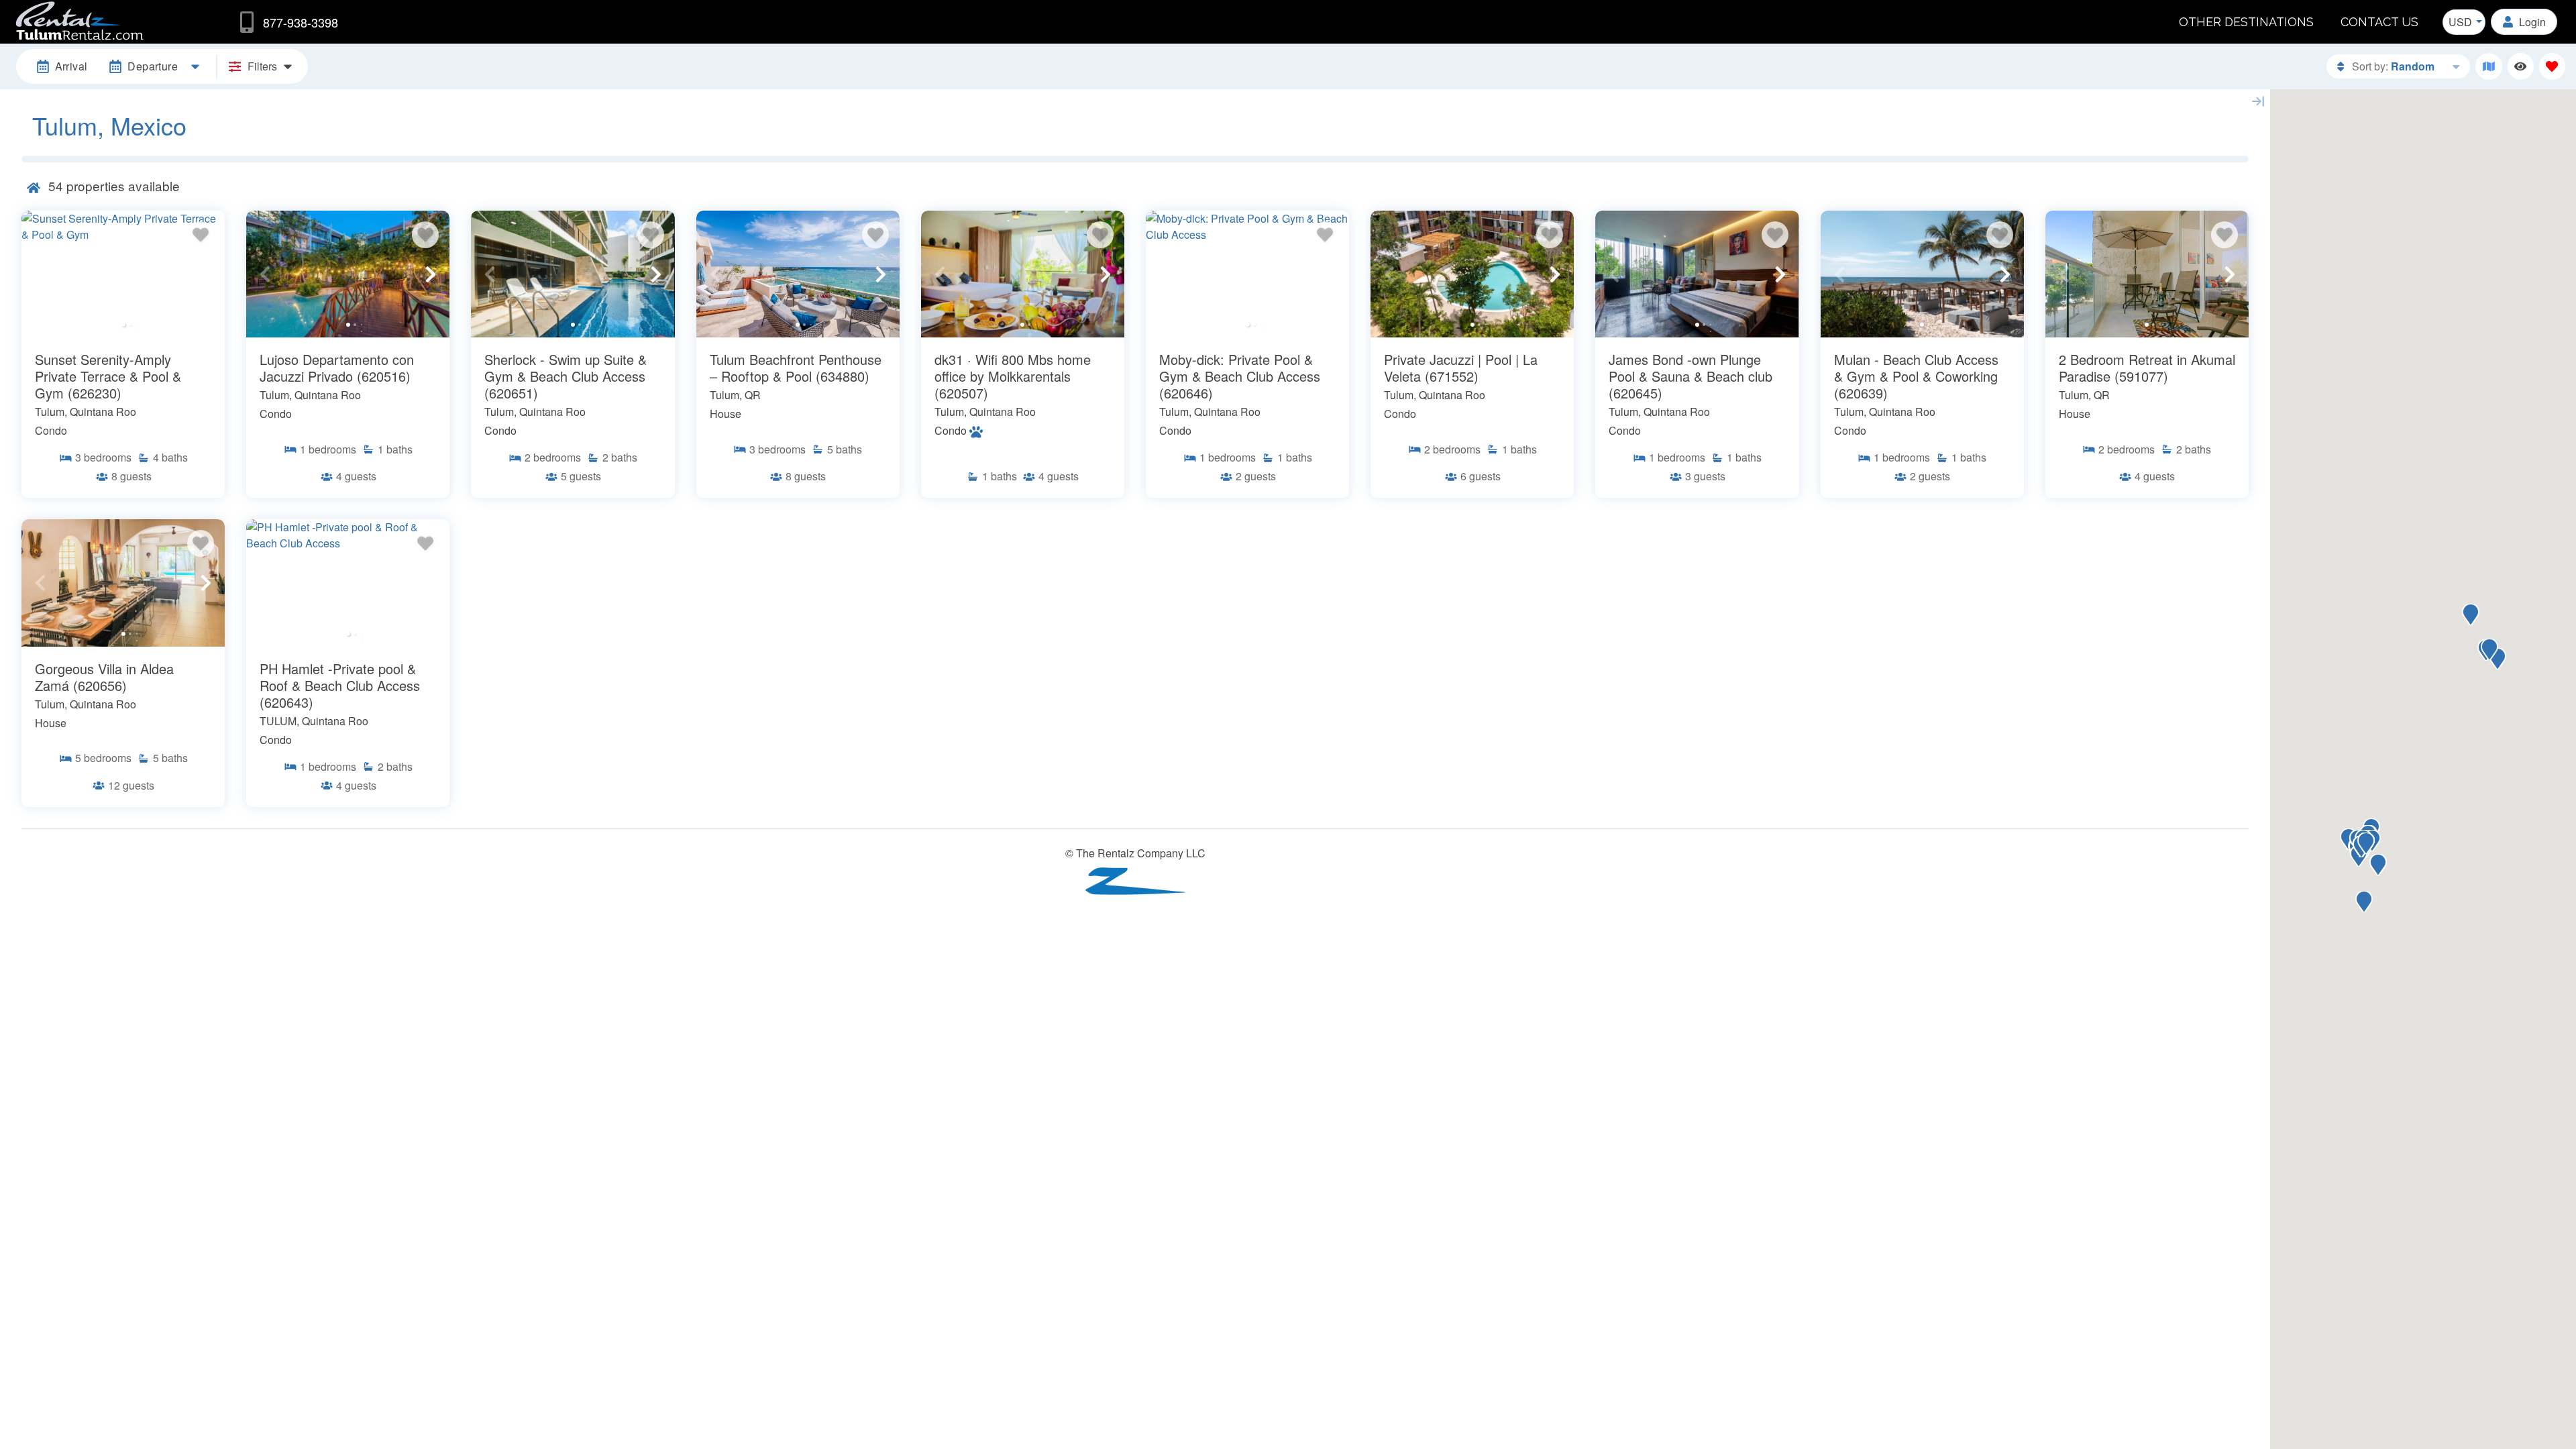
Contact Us (2379, 22)
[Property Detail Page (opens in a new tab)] (123, 274)
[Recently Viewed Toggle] (2521, 66)
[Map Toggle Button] (2488, 66)
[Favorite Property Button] (201, 235)
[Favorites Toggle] (2552, 66)
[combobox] (2464, 22)
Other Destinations (2246, 22)
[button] (40, 274)
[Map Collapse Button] (2258, 101)
